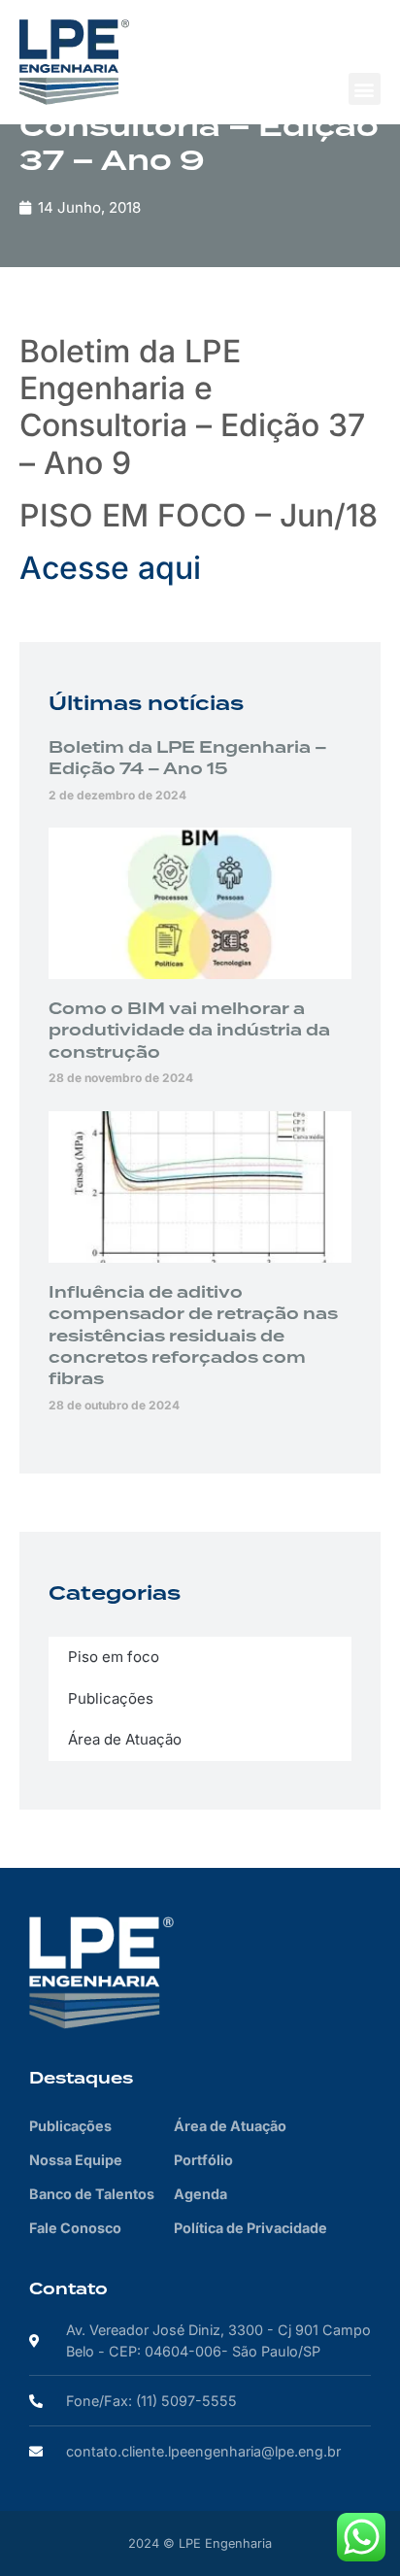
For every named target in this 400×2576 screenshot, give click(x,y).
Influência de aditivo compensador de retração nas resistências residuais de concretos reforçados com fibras (193, 1337)
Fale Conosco (75, 2228)
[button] (365, 89)
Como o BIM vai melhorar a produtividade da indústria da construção (189, 1031)
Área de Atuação (125, 1739)
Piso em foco (114, 1657)
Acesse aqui (110, 568)
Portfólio (203, 2160)
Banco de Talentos (92, 2194)
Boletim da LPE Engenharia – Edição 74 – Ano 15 (188, 759)
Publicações (111, 1698)
